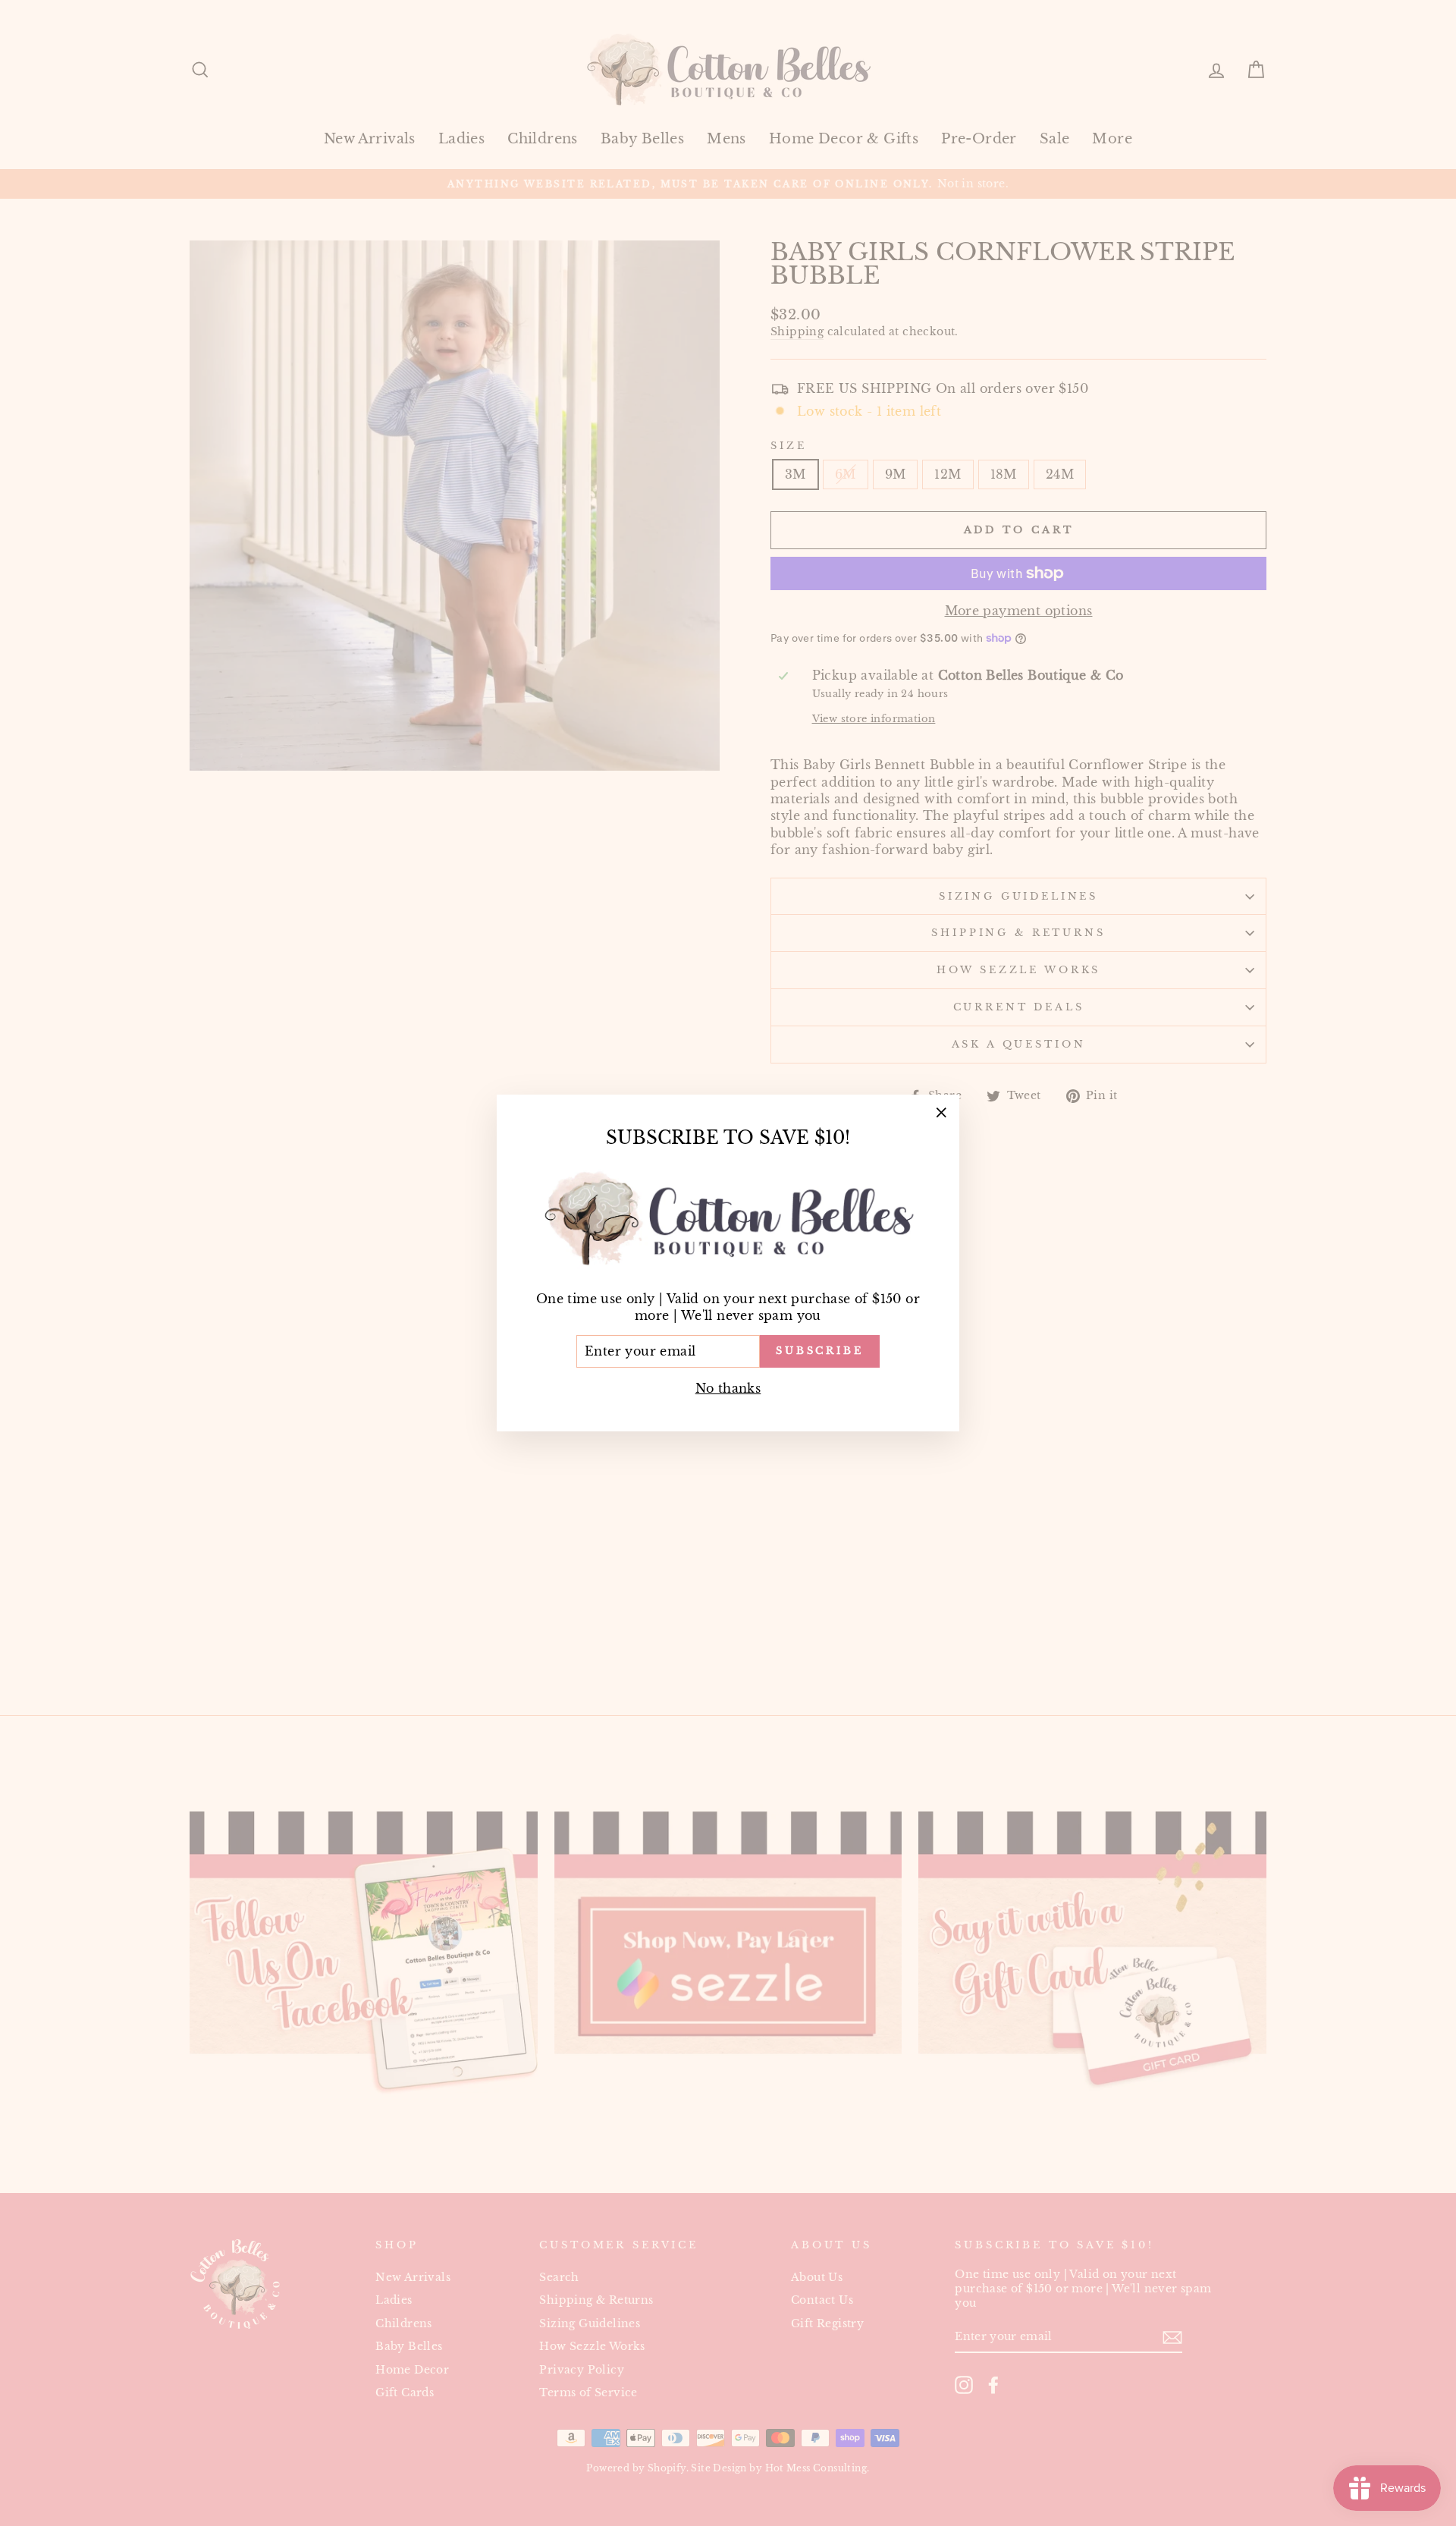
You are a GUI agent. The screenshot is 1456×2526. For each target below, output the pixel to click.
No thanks (728, 1388)
